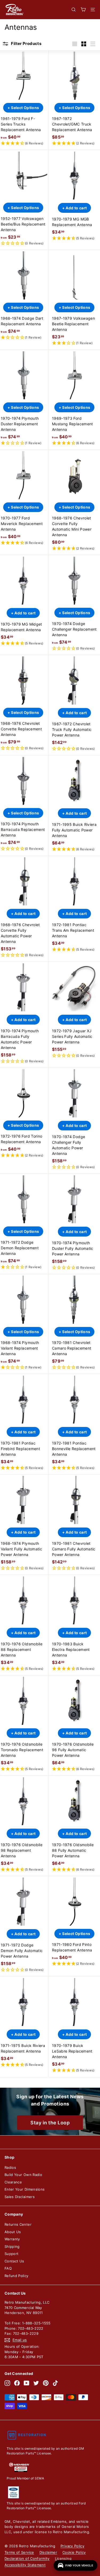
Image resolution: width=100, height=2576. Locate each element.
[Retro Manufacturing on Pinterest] (46, 2383)
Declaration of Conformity (27, 2558)
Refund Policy (17, 2276)
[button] (23, 143)
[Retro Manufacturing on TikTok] (55, 2383)
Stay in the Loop (50, 2123)
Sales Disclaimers (20, 2197)
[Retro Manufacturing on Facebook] (17, 2383)
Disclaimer (48, 2552)
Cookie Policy (74, 2552)
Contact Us (14, 2261)
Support (11, 2254)
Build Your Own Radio (23, 2175)
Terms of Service (19, 2552)
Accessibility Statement (25, 2565)
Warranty (12, 2239)
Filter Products (26, 43)
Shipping (12, 2246)
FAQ (8, 2268)
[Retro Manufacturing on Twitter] (36, 2383)
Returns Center (18, 2224)
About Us (13, 2232)
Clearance (13, 2182)
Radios (10, 2167)
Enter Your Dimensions (25, 2189)
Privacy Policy (72, 2546)
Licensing (63, 2558)
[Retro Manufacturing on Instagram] (7, 2383)
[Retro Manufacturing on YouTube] (27, 2383)
